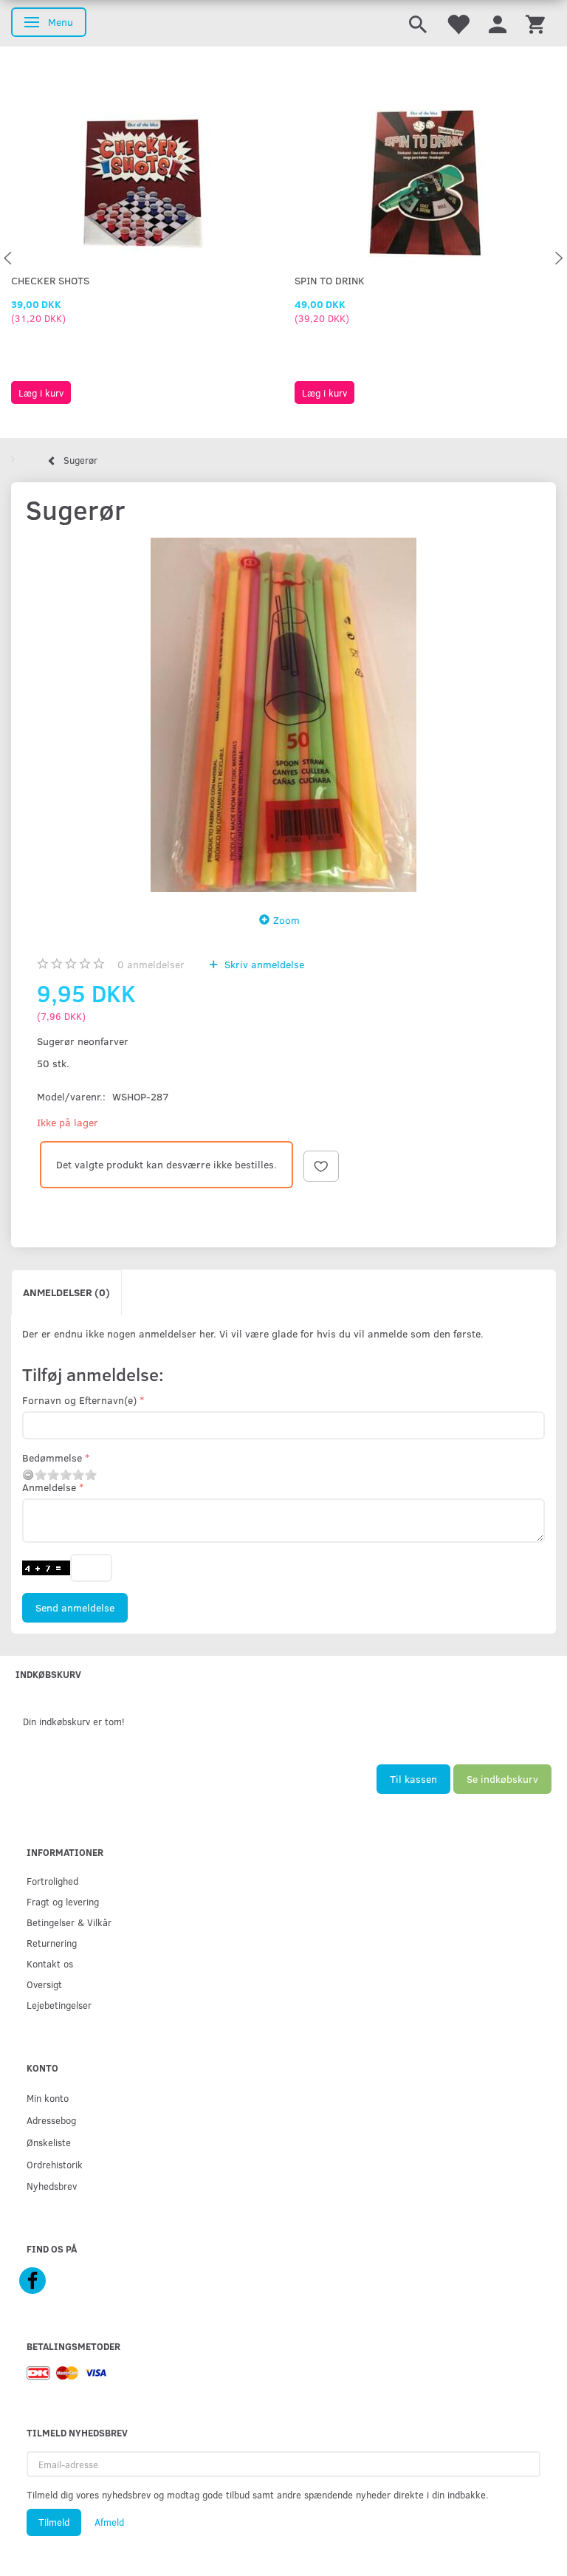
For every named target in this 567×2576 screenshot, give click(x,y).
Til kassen (413, 1779)
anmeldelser (151, 964)
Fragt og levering (63, 1901)
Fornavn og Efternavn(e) (79, 1400)
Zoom (286, 920)
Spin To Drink (330, 280)
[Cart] (535, 23)
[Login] (498, 23)
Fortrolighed (52, 1881)
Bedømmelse (52, 1457)
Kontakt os (50, 1963)
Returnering (52, 1943)
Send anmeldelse (75, 1607)
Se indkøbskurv (502, 1779)
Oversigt (44, 1984)
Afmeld (109, 2522)
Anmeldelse (49, 1487)
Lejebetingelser (59, 2005)
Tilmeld (54, 2522)
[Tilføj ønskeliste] (321, 1166)
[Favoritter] (458, 23)
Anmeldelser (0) (66, 1292)
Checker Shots (50, 280)
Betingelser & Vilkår (69, 1922)
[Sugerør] (283, 715)
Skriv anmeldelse (263, 964)
